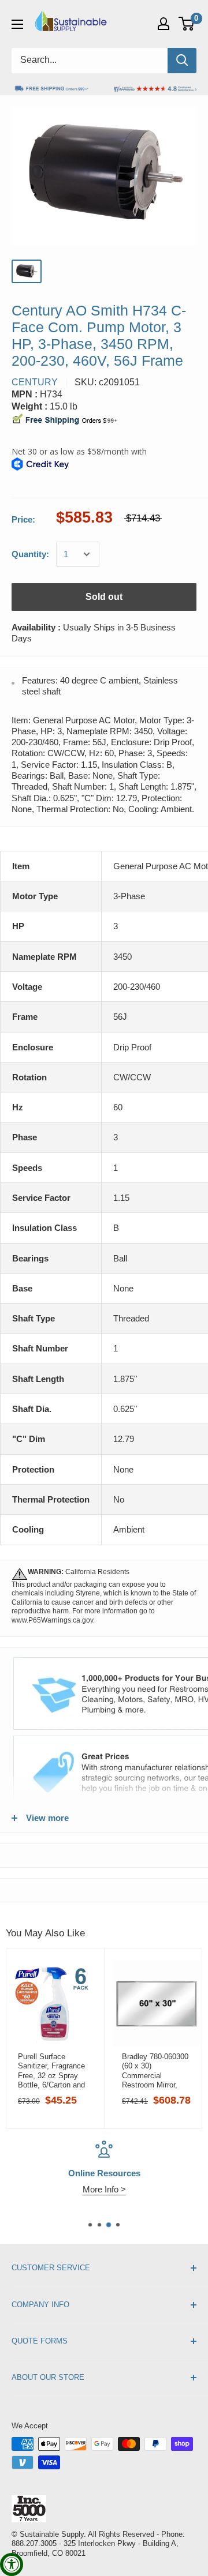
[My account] (164, 24)
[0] (187, 24)
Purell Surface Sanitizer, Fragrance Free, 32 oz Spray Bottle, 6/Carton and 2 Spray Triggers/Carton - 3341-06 (51, 2071)
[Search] (182, 61)
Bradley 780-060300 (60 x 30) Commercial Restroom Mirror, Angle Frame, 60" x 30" (155, 2071)
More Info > (104, 2189)
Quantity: (30, 554)
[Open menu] (17, 24)
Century (35, 382)
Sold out (104, 597)
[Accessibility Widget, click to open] (12, 2564)
